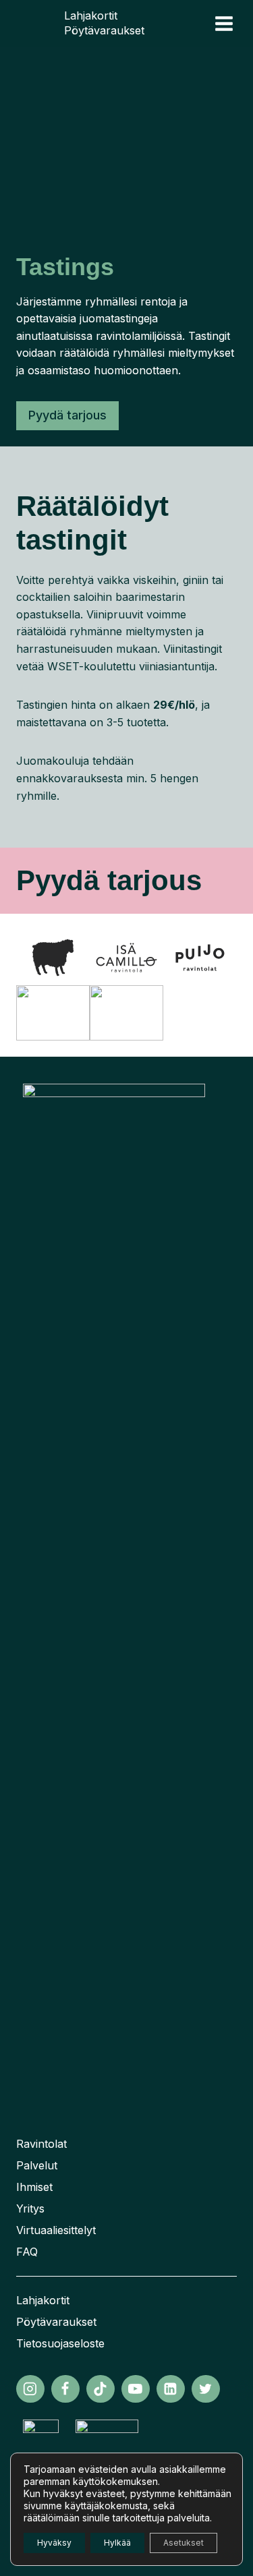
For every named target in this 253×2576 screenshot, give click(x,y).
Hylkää (117, 2543)
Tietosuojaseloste (60, 2343)
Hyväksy (54, 2543)
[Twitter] (206, 2389)
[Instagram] (30, 2389)
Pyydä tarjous (67, 415)
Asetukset (184, 2543)
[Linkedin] (171, 2389)
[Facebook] (65, 2389)
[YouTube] (136, 2389)
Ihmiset (34, 2187)
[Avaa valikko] (224, 23)
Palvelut (37, 2165)
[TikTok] (101, 2389)
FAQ (27, 2252)
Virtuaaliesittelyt (56, 2230)
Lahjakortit (91, 16)
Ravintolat (41, 2144)
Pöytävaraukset (104, 30)
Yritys (30, 2208)
